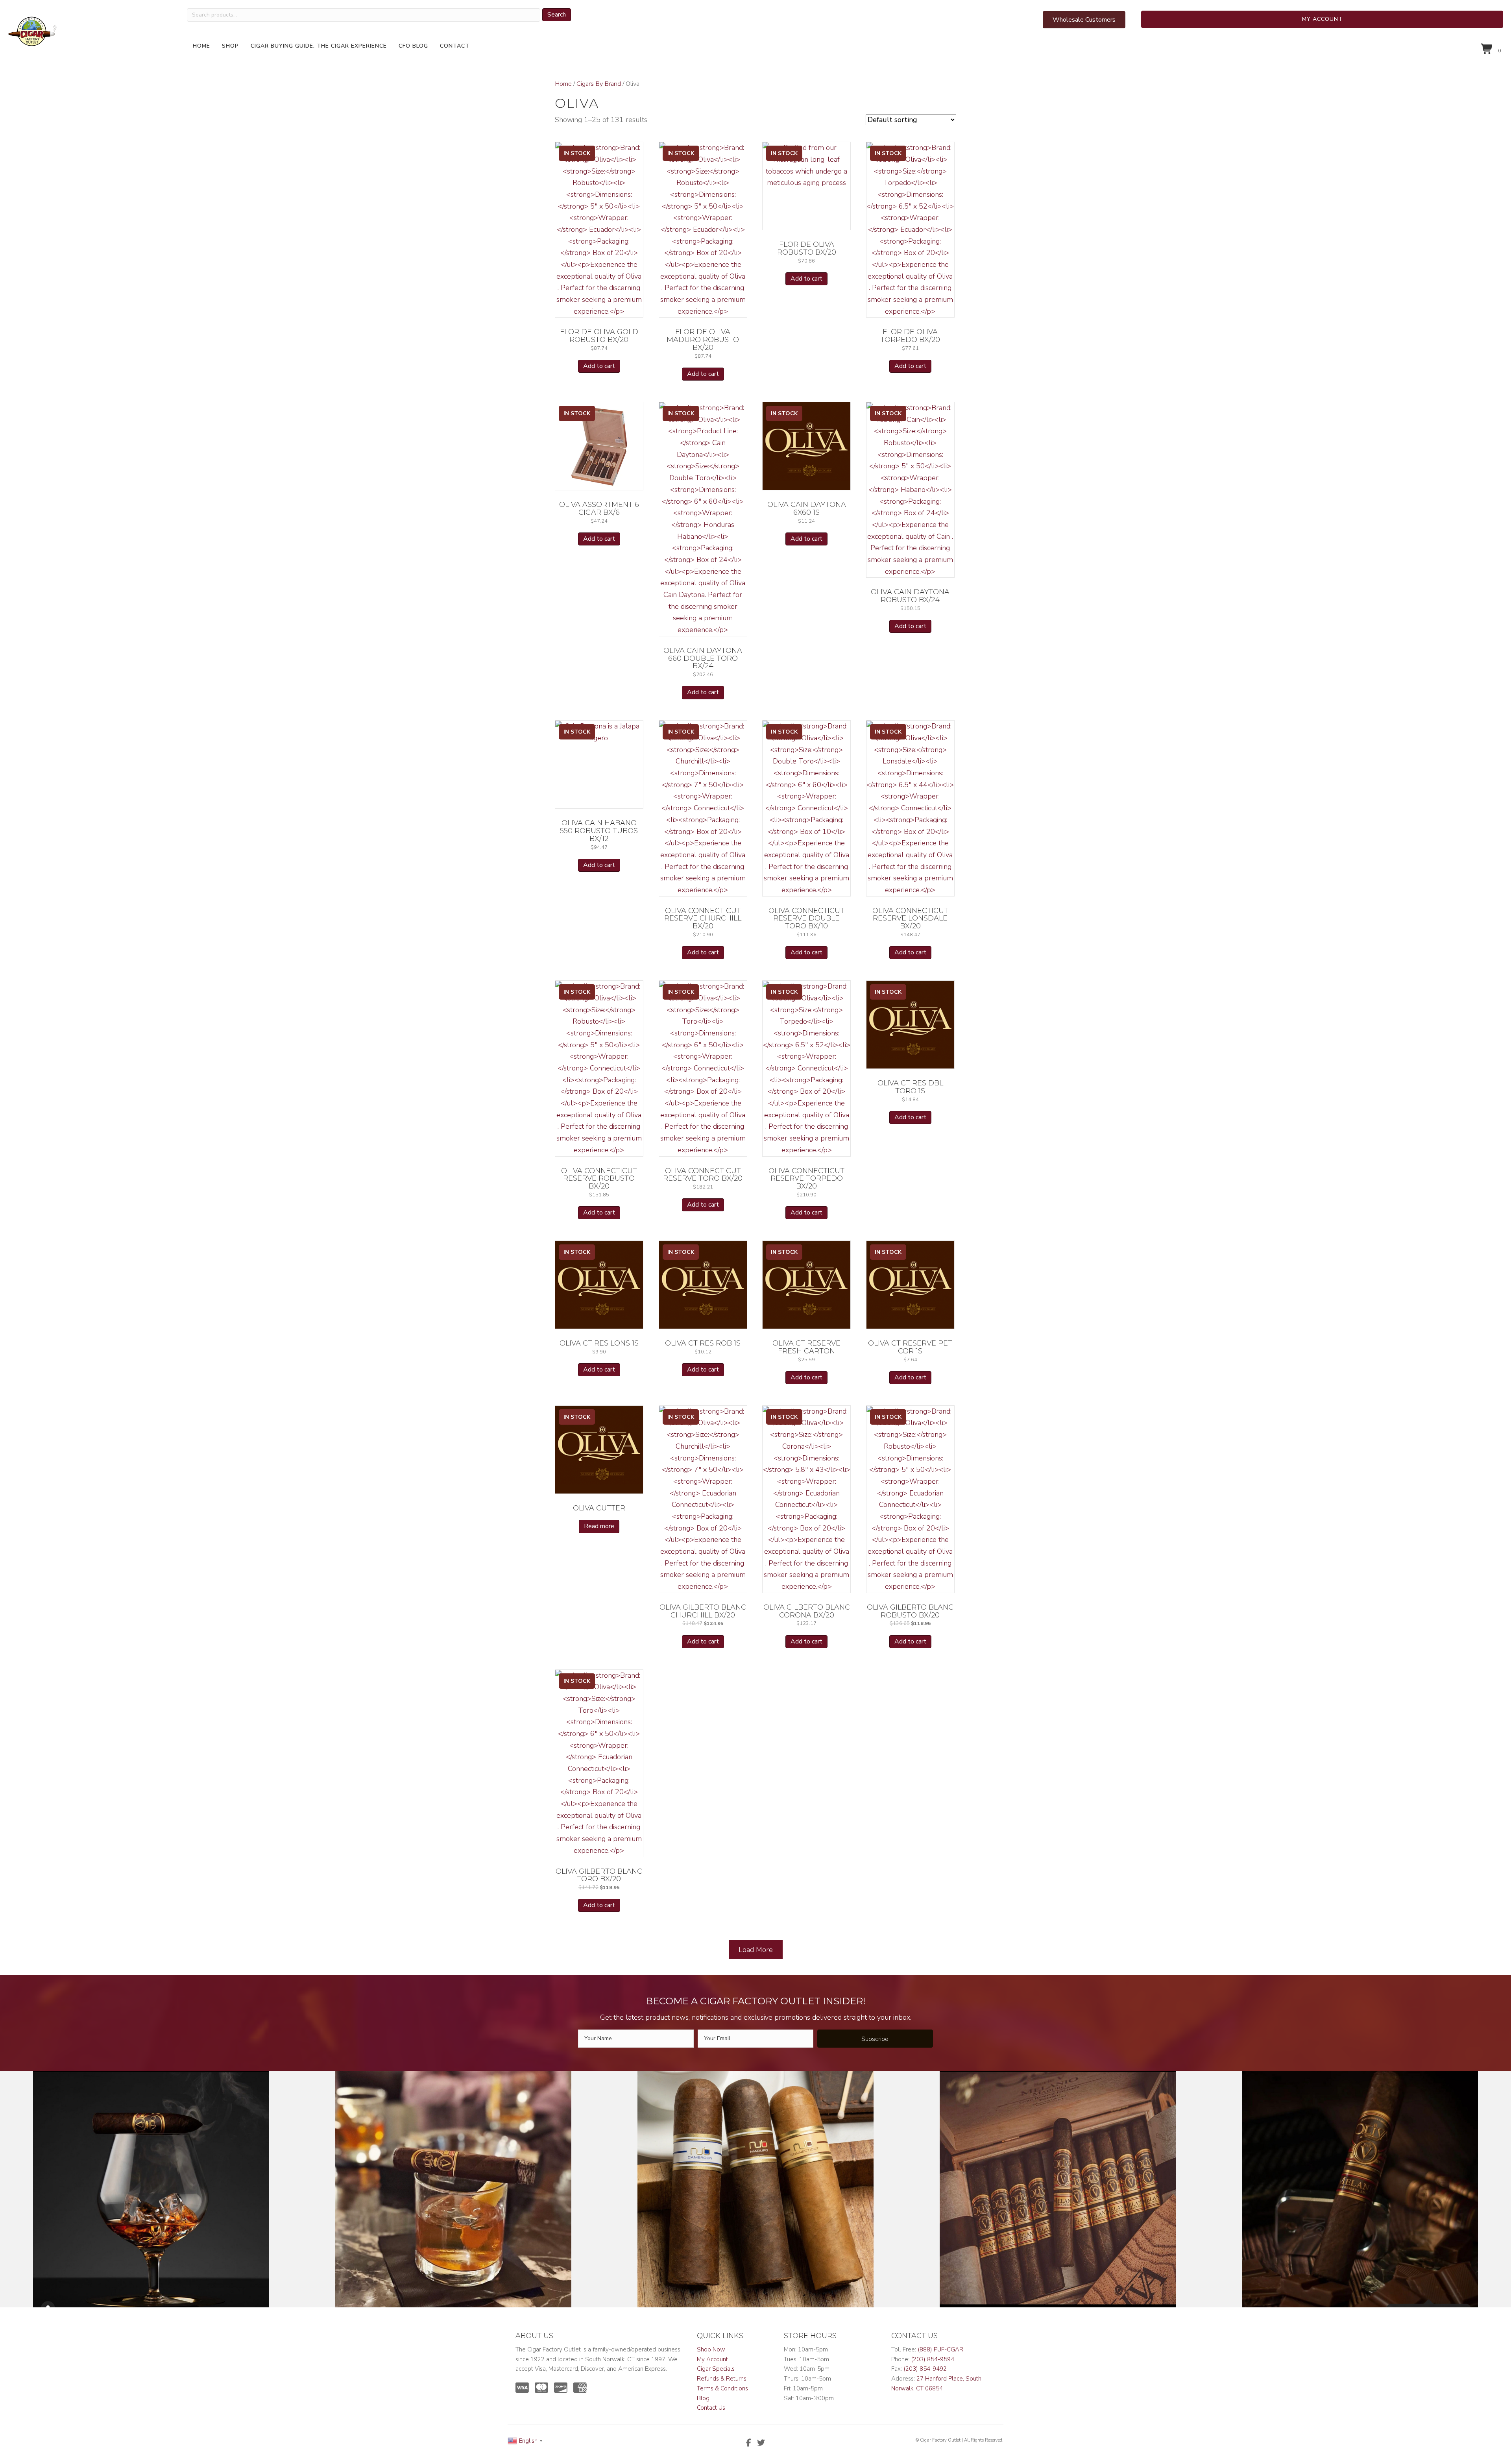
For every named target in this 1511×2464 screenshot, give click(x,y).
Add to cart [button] (599, 366)
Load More (756, 1950)
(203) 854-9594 (933, 2359)
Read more (599, 1526)
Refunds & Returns (722, 2379)
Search (557, 15)
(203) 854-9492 (925, 2369)
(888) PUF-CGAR (940, 2349)
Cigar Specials (716, 2369)
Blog (703, 2398)
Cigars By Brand (599, 84)
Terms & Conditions (722, 2388)
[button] (1322, 19)
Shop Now (711, 2349)
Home (563, 84)
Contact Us (711, 2408)
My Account (712, 2359)
